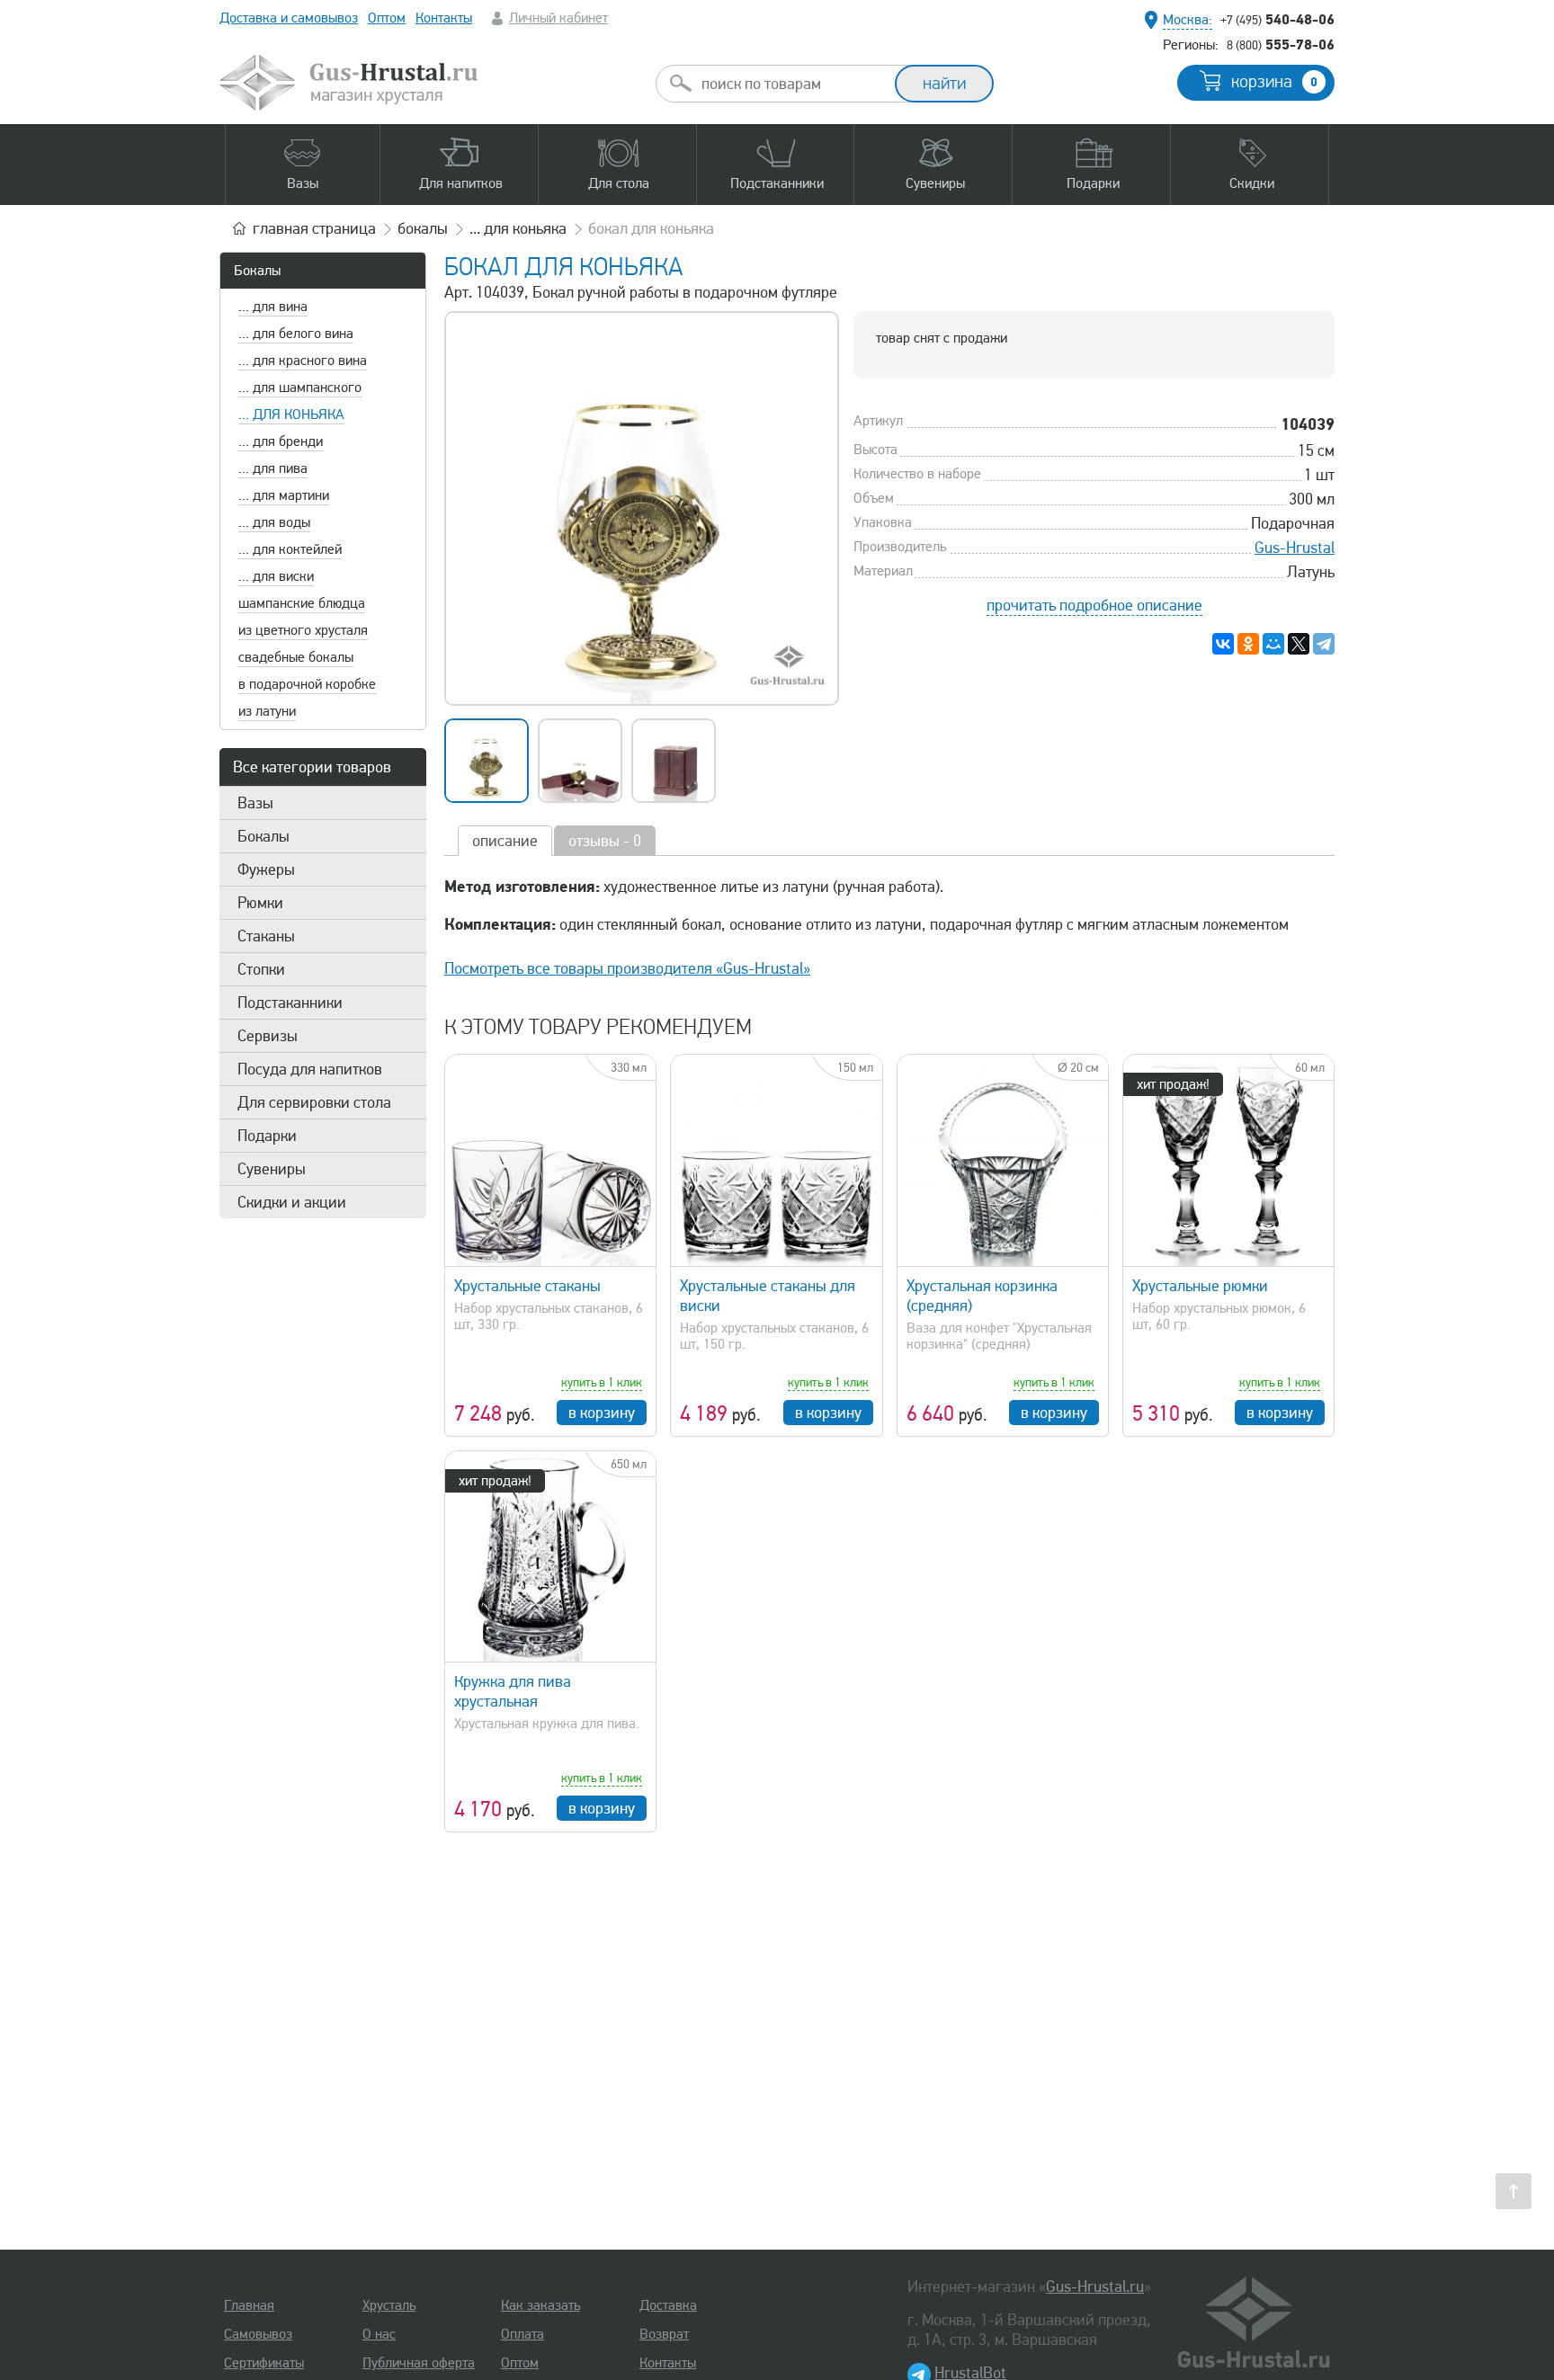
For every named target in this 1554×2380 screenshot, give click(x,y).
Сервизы (268, 1036)
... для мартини (284, 495)
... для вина (273, 307)
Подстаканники (290, 1003)
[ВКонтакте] (1223, 644)
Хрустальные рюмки (1200, 1286)
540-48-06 (1277, 19)
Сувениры (272, 1169)
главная (314, 228)
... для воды (274, 522)
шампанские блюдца (302, 603)
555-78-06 (1281, 44)
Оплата (522, 2334)
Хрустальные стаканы (527, 1286)
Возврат (664, 2334)
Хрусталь (389, 2305)
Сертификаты (264, 2363)
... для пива (273, 468)
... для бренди (281, 441)
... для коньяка (291, 414)
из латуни (267, 711)
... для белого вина (296, 334)
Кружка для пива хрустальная (513, 1691)
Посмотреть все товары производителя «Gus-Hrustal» (627, 968)
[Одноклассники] (1248, 644)
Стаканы (266, 936)
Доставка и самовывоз (289, 18)
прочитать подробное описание (1094, 605)
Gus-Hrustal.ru (1095, 2286)
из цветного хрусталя (303, 630)
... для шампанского (300, 388)
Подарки (267, 1136)
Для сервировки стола (314, 1102)
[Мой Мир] (1273, 644)
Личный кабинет (558, 18)
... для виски (276, 576)
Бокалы (257, 271)
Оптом (387, 18)
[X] (1299, 644)
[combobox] (791, 84)
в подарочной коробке (307, 684)
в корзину (602, 1413)
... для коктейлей (290, 549)
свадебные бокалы (296, 657)
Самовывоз (258, 2334)
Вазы (255, 803)
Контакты (444, 18)
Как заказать (540, 2305)
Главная (249, 2305)
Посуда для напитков (310, 1069)
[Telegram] (1324, 644)
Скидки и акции (292, 1202)
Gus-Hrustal (1295, 548)
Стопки (261, 969)
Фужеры (266, 869)
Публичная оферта (419, 2363)
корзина (1274, 82)
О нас (379, 2334)
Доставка (668, 2305)
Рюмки (260, 903)
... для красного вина (303, 361)
